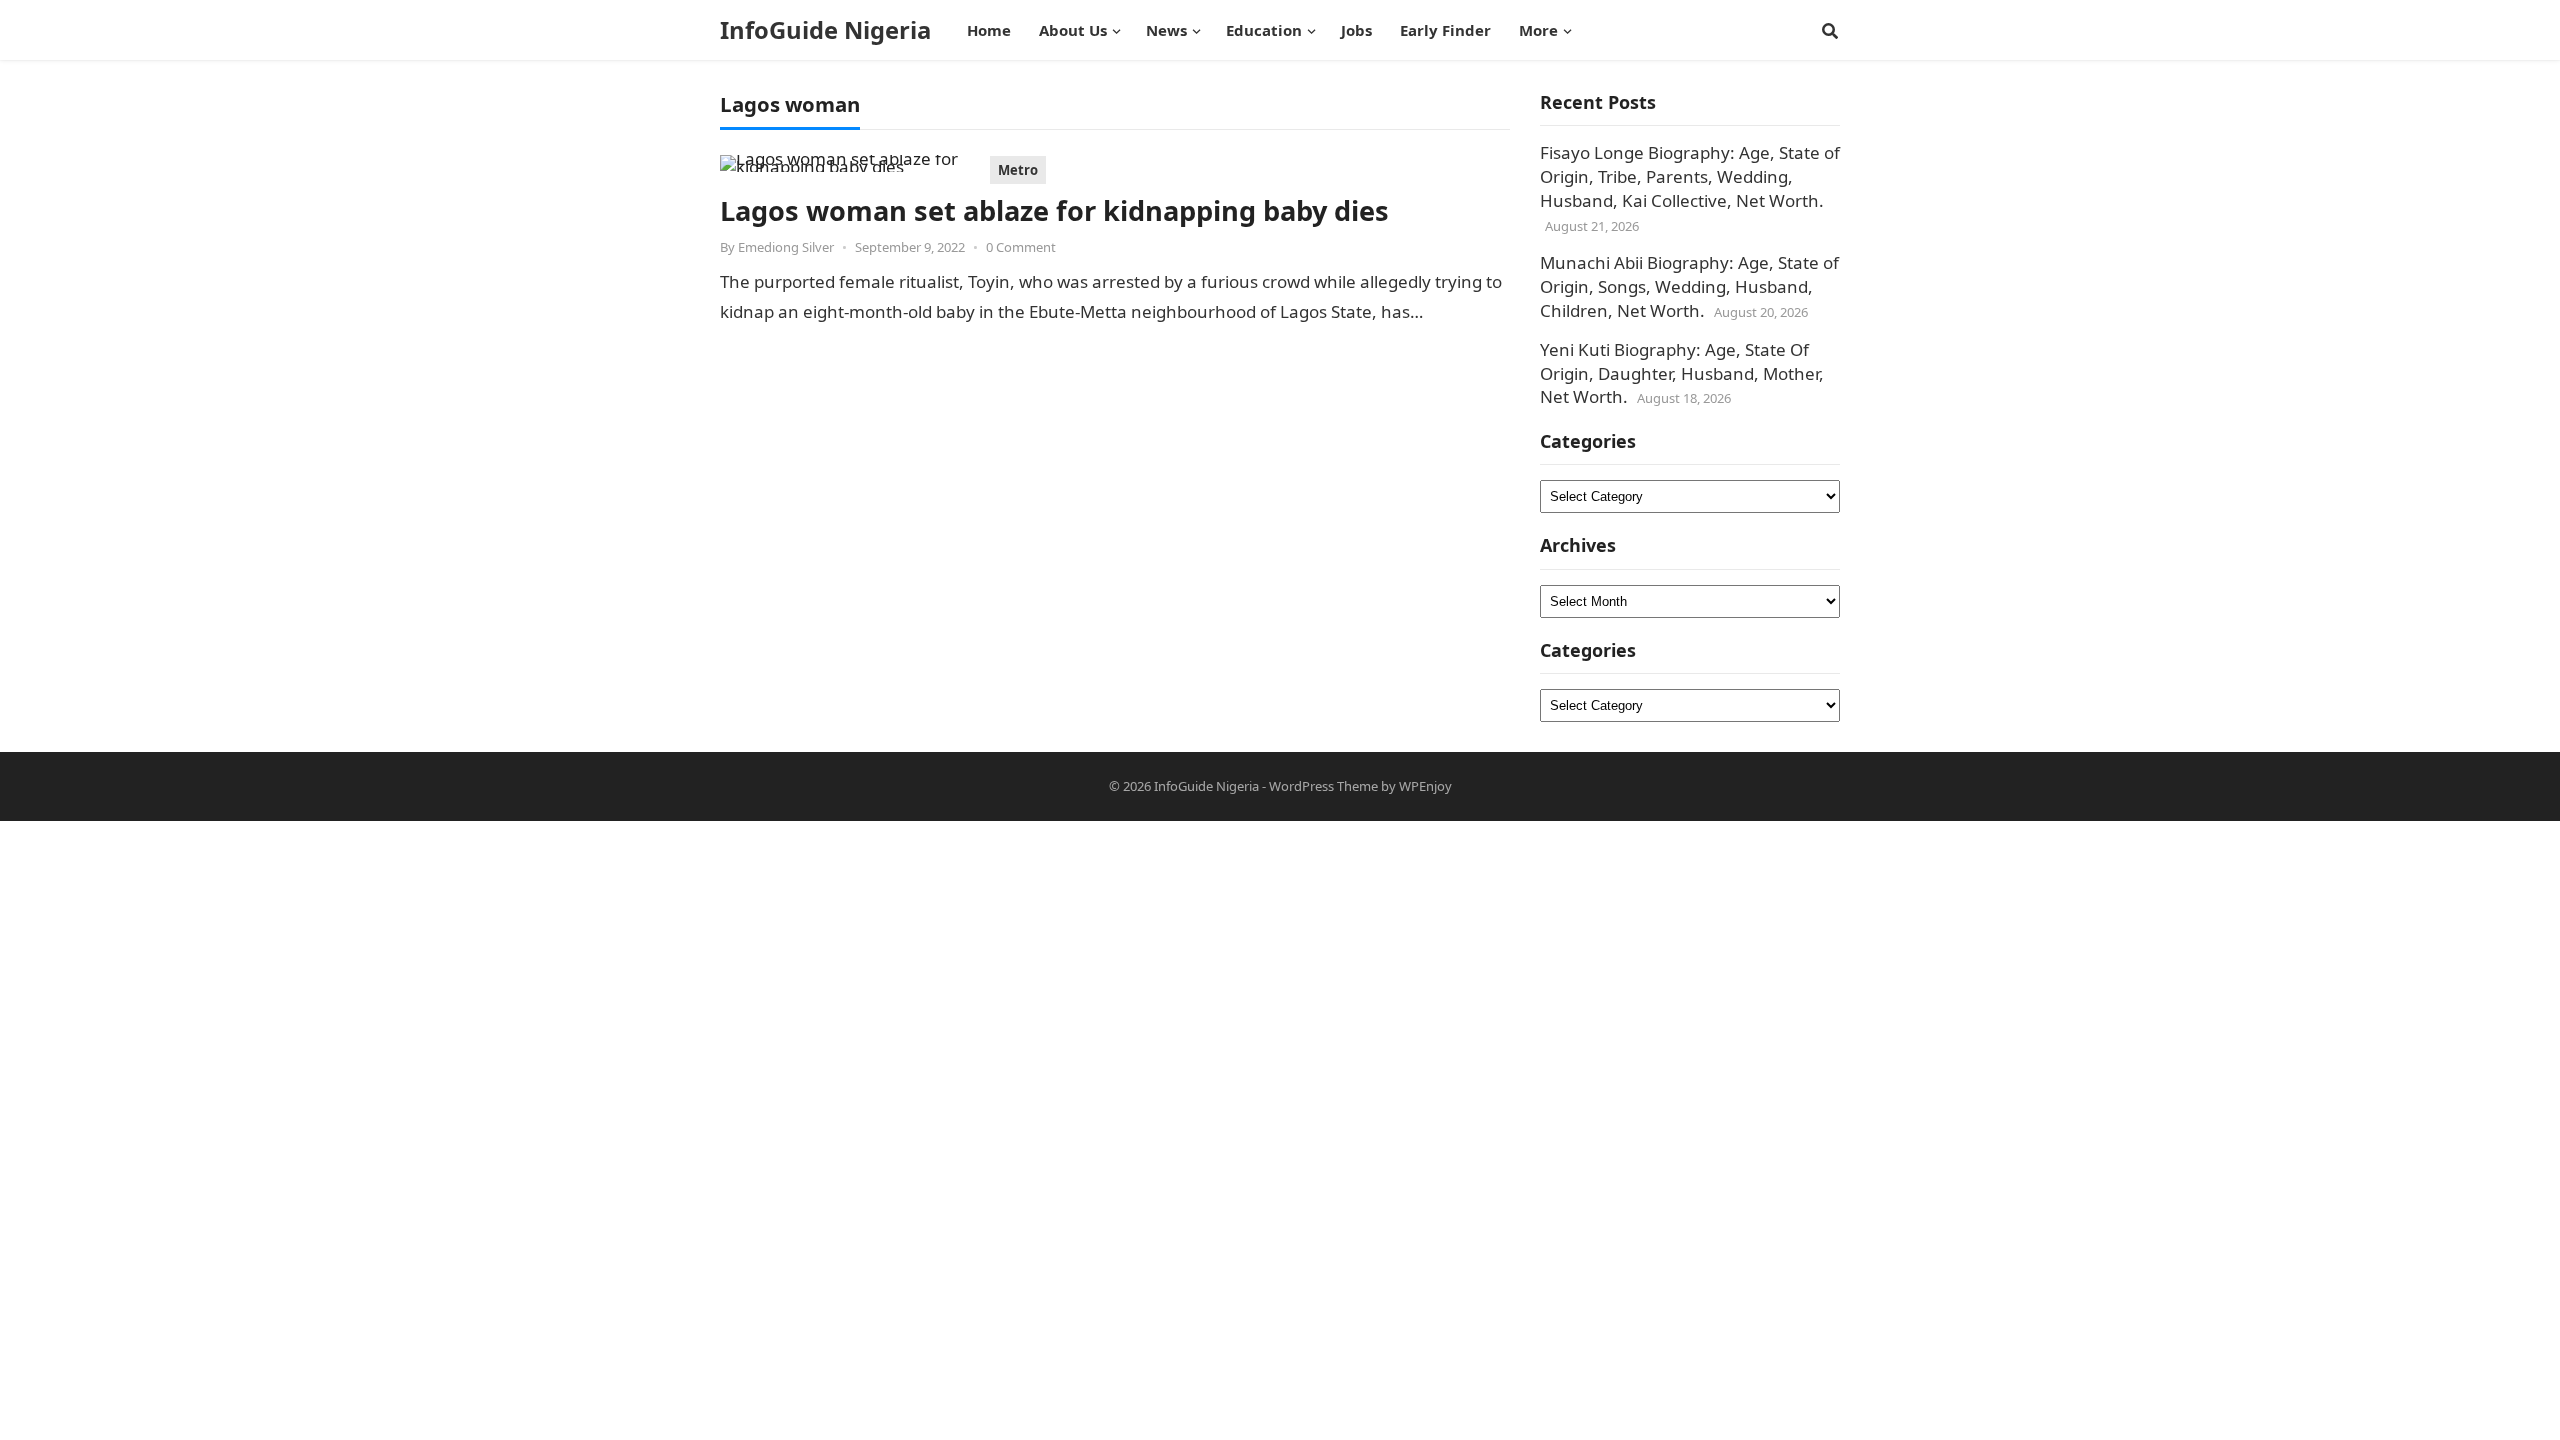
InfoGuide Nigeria (825, 30)
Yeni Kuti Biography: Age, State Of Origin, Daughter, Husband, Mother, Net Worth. (1682, 373)
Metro (1018, 170)
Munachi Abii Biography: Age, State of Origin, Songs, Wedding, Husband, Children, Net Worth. (1689, 286)
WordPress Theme (1323, 786)
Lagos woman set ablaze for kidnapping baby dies (1054, 210)
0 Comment (1021, 247)
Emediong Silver (786, 247)
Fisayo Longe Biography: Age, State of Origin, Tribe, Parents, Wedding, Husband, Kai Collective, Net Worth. (1690, 176)
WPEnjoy (1425, 786)
